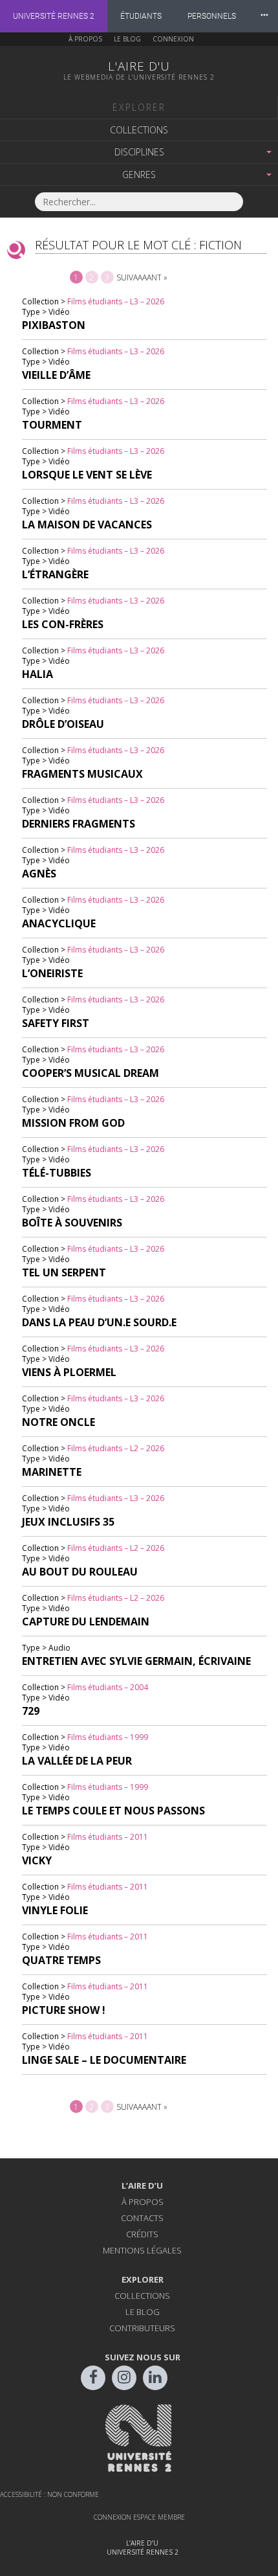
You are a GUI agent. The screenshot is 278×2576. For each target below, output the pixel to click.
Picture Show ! (64, 2010)
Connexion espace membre (139, 2517)
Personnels (212, 16)
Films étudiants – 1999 (108, 1737)
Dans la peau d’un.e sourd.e (99, 1322)
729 (31, 1711)
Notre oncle (59, 1422)
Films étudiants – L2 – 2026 (116, 1448)
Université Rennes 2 (54, 16)
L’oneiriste (52, 973)
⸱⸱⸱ (264, 16)
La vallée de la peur (77, 1761)
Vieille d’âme (56, 375)
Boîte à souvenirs (72, 1223)
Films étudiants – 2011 (108, 1837)
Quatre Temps (61, 1960)
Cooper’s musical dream (91, 1073)
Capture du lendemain (86, 1621)
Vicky (37, 1860)
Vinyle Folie (55, 1910)
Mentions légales (142, 2250)
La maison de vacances (87, 525)
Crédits (142, 2234)
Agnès (39, 874)
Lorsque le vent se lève (87, 475)
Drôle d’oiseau (63, 724)
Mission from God (73, 1123)
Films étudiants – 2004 (108, 1687)
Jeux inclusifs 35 (68, 1522)
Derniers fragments (79, 824)
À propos (85, 39)
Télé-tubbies (57, 1173)
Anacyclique (59, 923)
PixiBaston (54, 325)
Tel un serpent (64, 1272)
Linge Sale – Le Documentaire (104, 2060)
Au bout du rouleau (80, 1572)
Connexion (173, 39)
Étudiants (141, 16)
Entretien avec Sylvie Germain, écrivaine (136, 1661)
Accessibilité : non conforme (49, 2494)
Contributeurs (142, 2328)
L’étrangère (55, 574)
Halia (37, 674)
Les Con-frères (63, 624)
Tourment (52, 425)
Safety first (56, 1023)
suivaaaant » (142, 277)
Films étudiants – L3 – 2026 (116, 301)
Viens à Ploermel (69, 1372)
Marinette (52, 1472)
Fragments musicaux (82, 774)
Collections (139, 130)
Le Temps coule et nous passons (113, 1811)
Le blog (127, 39)
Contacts (142, 2218)
